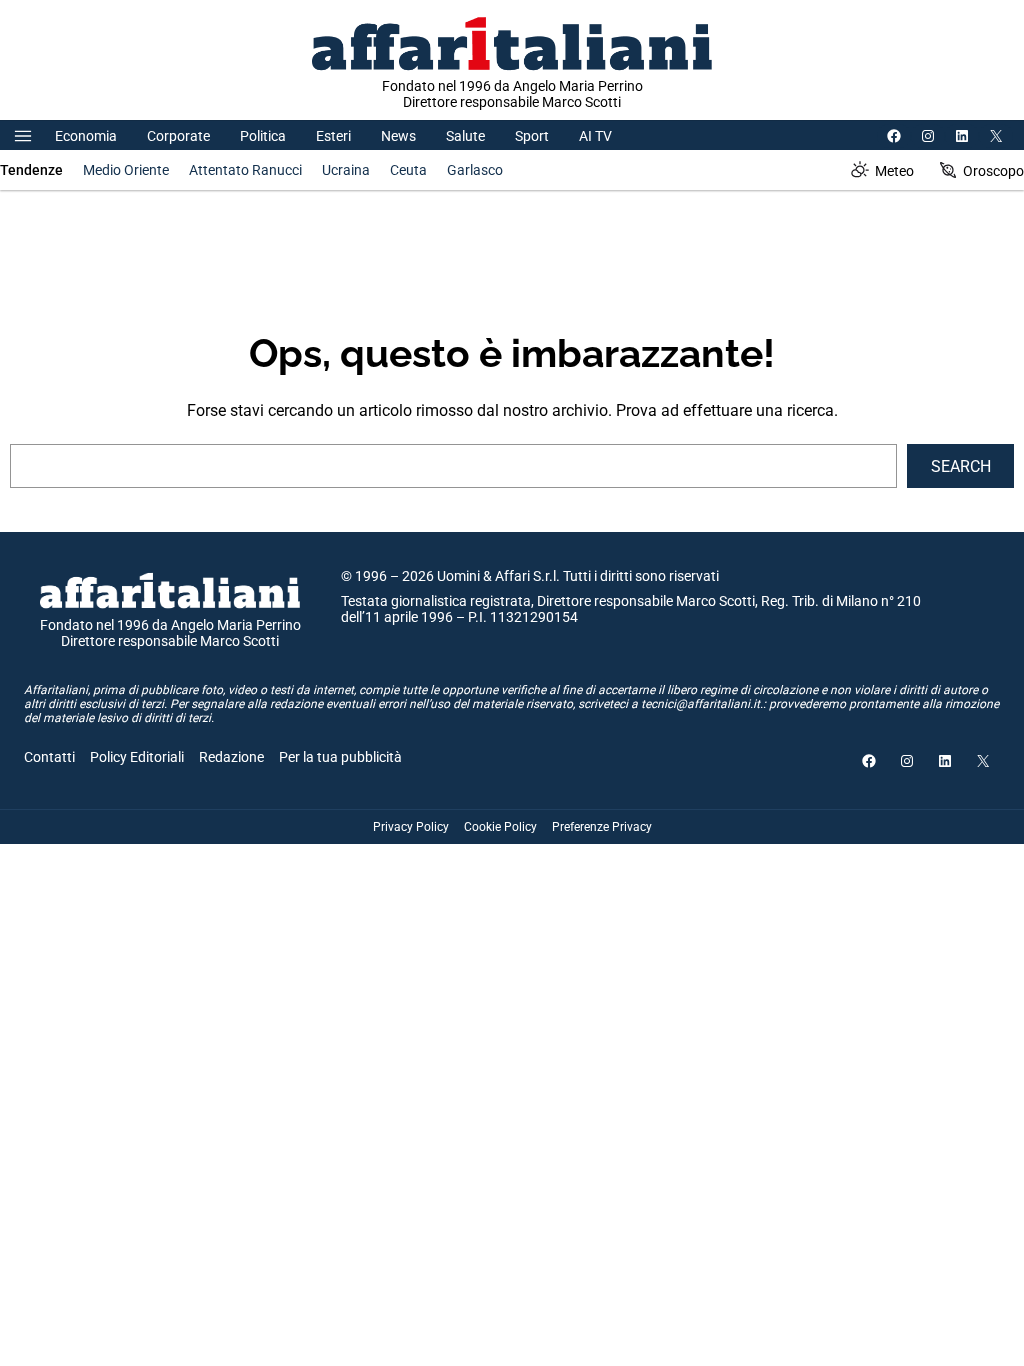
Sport (532, 136)
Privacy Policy (411, 827)
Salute (465, 136)
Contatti (49, 757)
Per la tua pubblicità (340, 757)
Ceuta (408, 170)
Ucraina (346, 170)
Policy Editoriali (137, 757)
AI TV (595, 136)
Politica (263, 136)
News (398, 136)
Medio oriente (126, 170)
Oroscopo (993, 171)
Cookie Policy (500, 827)
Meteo (894, 171)
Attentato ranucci (245, 170)
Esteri (333, 136)
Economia (86, 136)
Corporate (178, 136)
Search (961, 466)
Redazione (231, 757)
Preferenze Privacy (602, 827)
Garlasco (475, 170)
